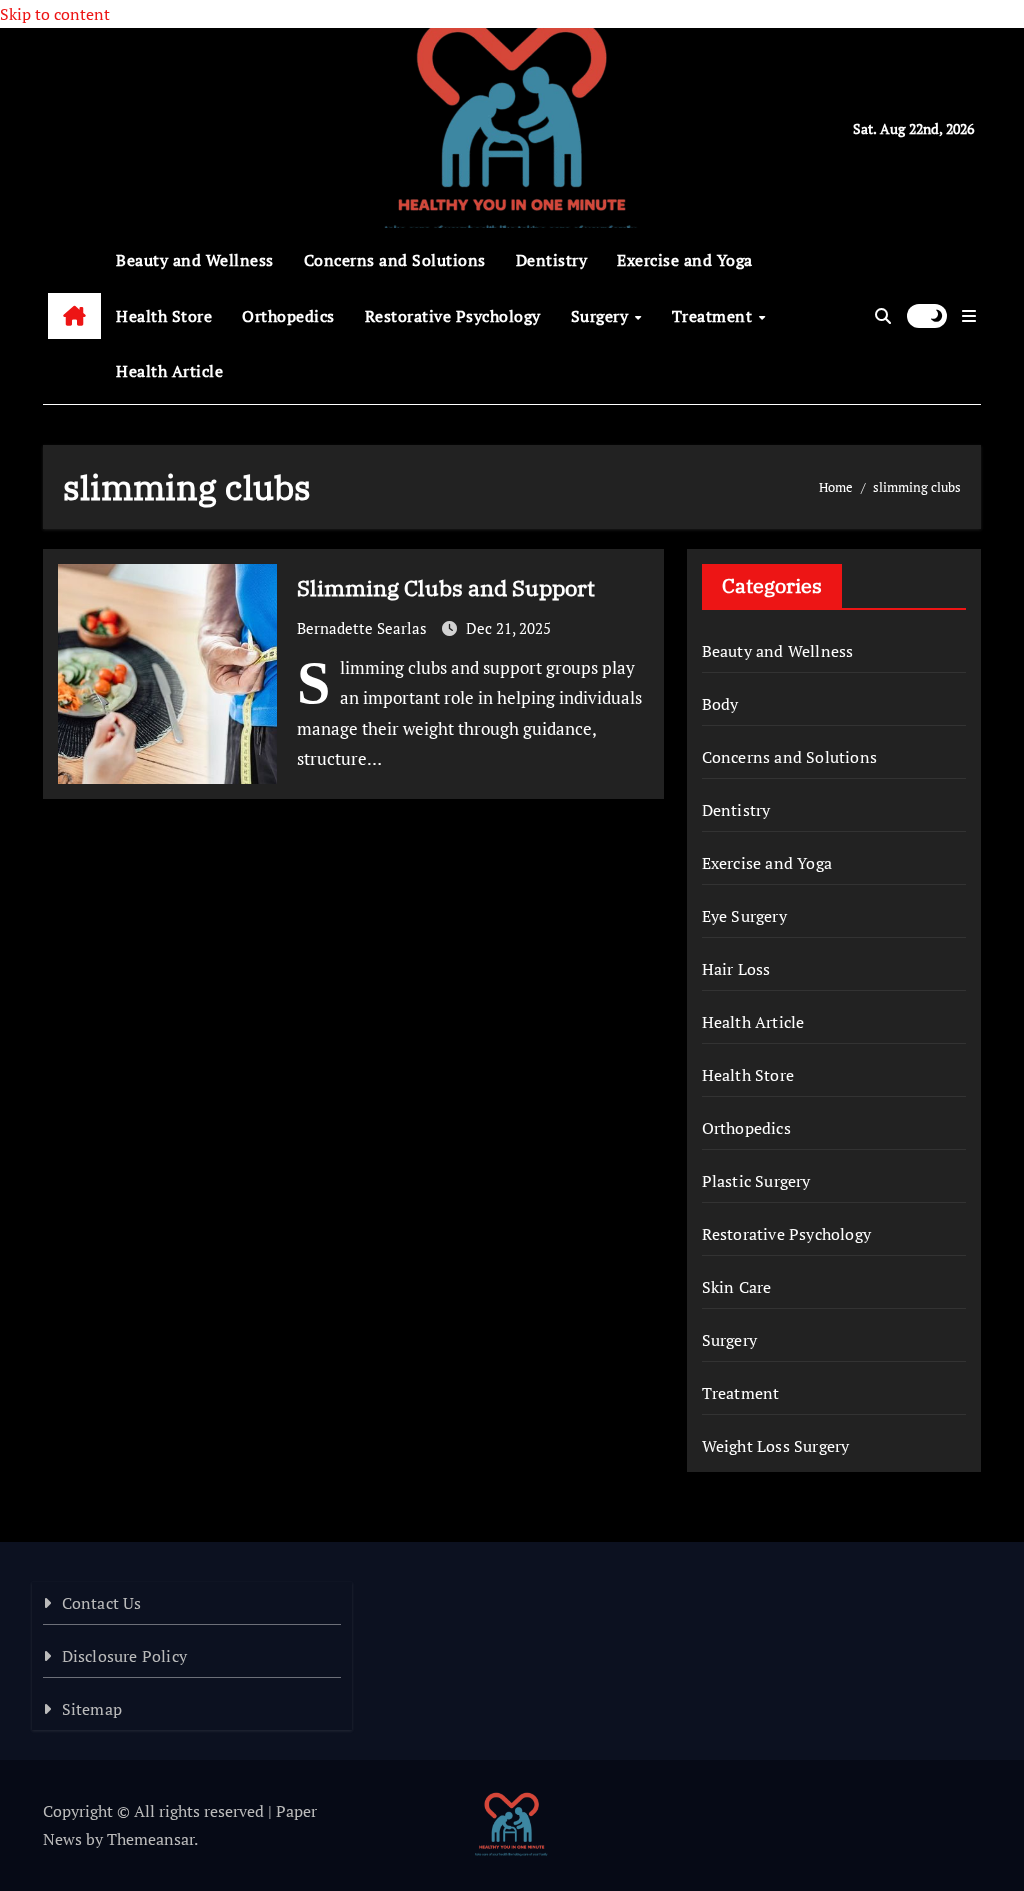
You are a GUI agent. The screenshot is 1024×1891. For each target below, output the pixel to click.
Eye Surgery (744, 916)
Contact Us (102, 1603)
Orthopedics (288, 316)
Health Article (169, 371)
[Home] (74, 316)
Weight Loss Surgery (776, 1446)
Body (720, 704)
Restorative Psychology (453, 316)
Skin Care (737, 1287)
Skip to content (55, 14)
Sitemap (92, 1709)
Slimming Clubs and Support (446, 587)
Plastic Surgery (756, 1181)
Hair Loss (736, 969)
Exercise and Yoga (685, 260)
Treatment (714, 316)
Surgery (602, 316)
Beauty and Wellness (195, 260)
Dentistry (552, 260)
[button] (969, 316)
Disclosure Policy (124, 1656)
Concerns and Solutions (395, 260)
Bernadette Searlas (364, 628)
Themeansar (150, 1839)
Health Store (164, 316)
